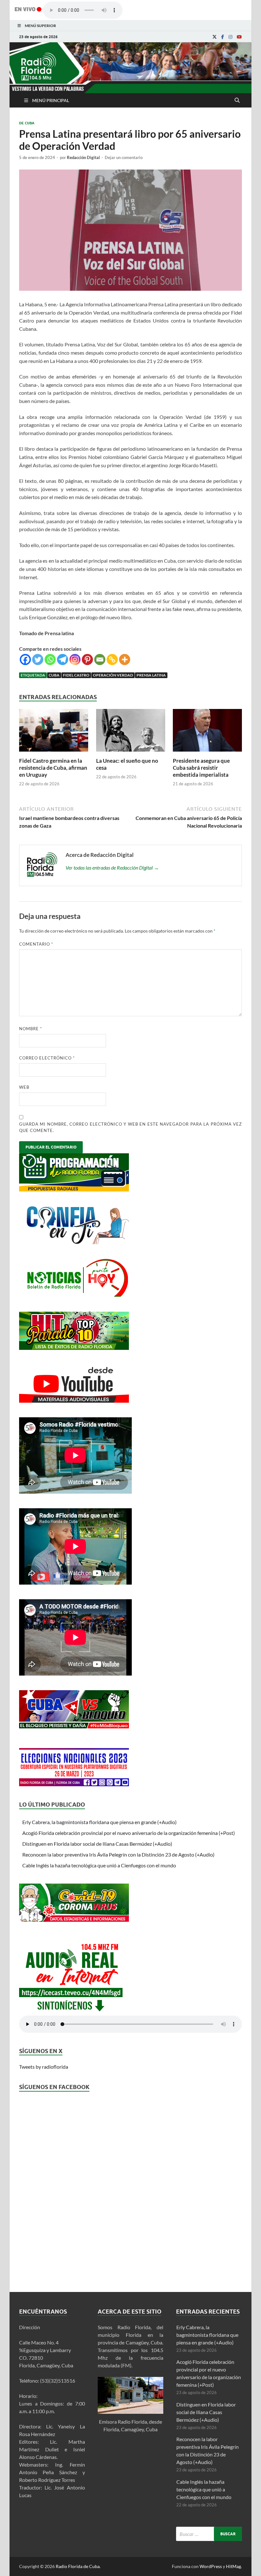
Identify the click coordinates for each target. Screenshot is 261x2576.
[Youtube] (239, 37)
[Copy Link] (112, 660)
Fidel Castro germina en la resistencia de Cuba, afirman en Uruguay (53, 768)
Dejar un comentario (124, 157)
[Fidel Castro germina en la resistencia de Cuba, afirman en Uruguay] (54, 753)
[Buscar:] (209, 2534)
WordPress (211, 2566)
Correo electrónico (47, 1058)
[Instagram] (230, 37)
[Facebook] (223, 37)
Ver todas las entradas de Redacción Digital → (112, 868)
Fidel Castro (76, 675)
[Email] (100, 660)
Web (24, 1087)
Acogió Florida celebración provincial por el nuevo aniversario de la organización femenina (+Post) (129, 1833)
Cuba (54, 675)
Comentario (36, 944)
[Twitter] (38, 660)
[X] (215, 37)
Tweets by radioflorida (44, 2067)
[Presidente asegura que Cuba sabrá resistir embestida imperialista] (207, 753)
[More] (125, 660)
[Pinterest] (87, 660)
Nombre (31, 1029)
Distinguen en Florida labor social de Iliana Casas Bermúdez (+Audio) (97, 1844)
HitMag (233, 2566)
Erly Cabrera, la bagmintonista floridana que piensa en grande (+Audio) (99, 1822)
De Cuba (27, 123)
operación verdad (113, 675)
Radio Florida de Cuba (78, 2566)
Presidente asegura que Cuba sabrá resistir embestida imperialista (201, 768)
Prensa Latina (151, 675)
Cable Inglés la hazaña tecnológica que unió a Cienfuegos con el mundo (99, 1865)
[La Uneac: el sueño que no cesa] (131, 753)
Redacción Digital (83, 157)
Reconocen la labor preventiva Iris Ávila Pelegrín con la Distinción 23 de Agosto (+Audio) (118, 1854)
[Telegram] (63, 660)
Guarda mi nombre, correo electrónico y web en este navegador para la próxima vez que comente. (130, 1127)
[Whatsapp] (50, 660)
